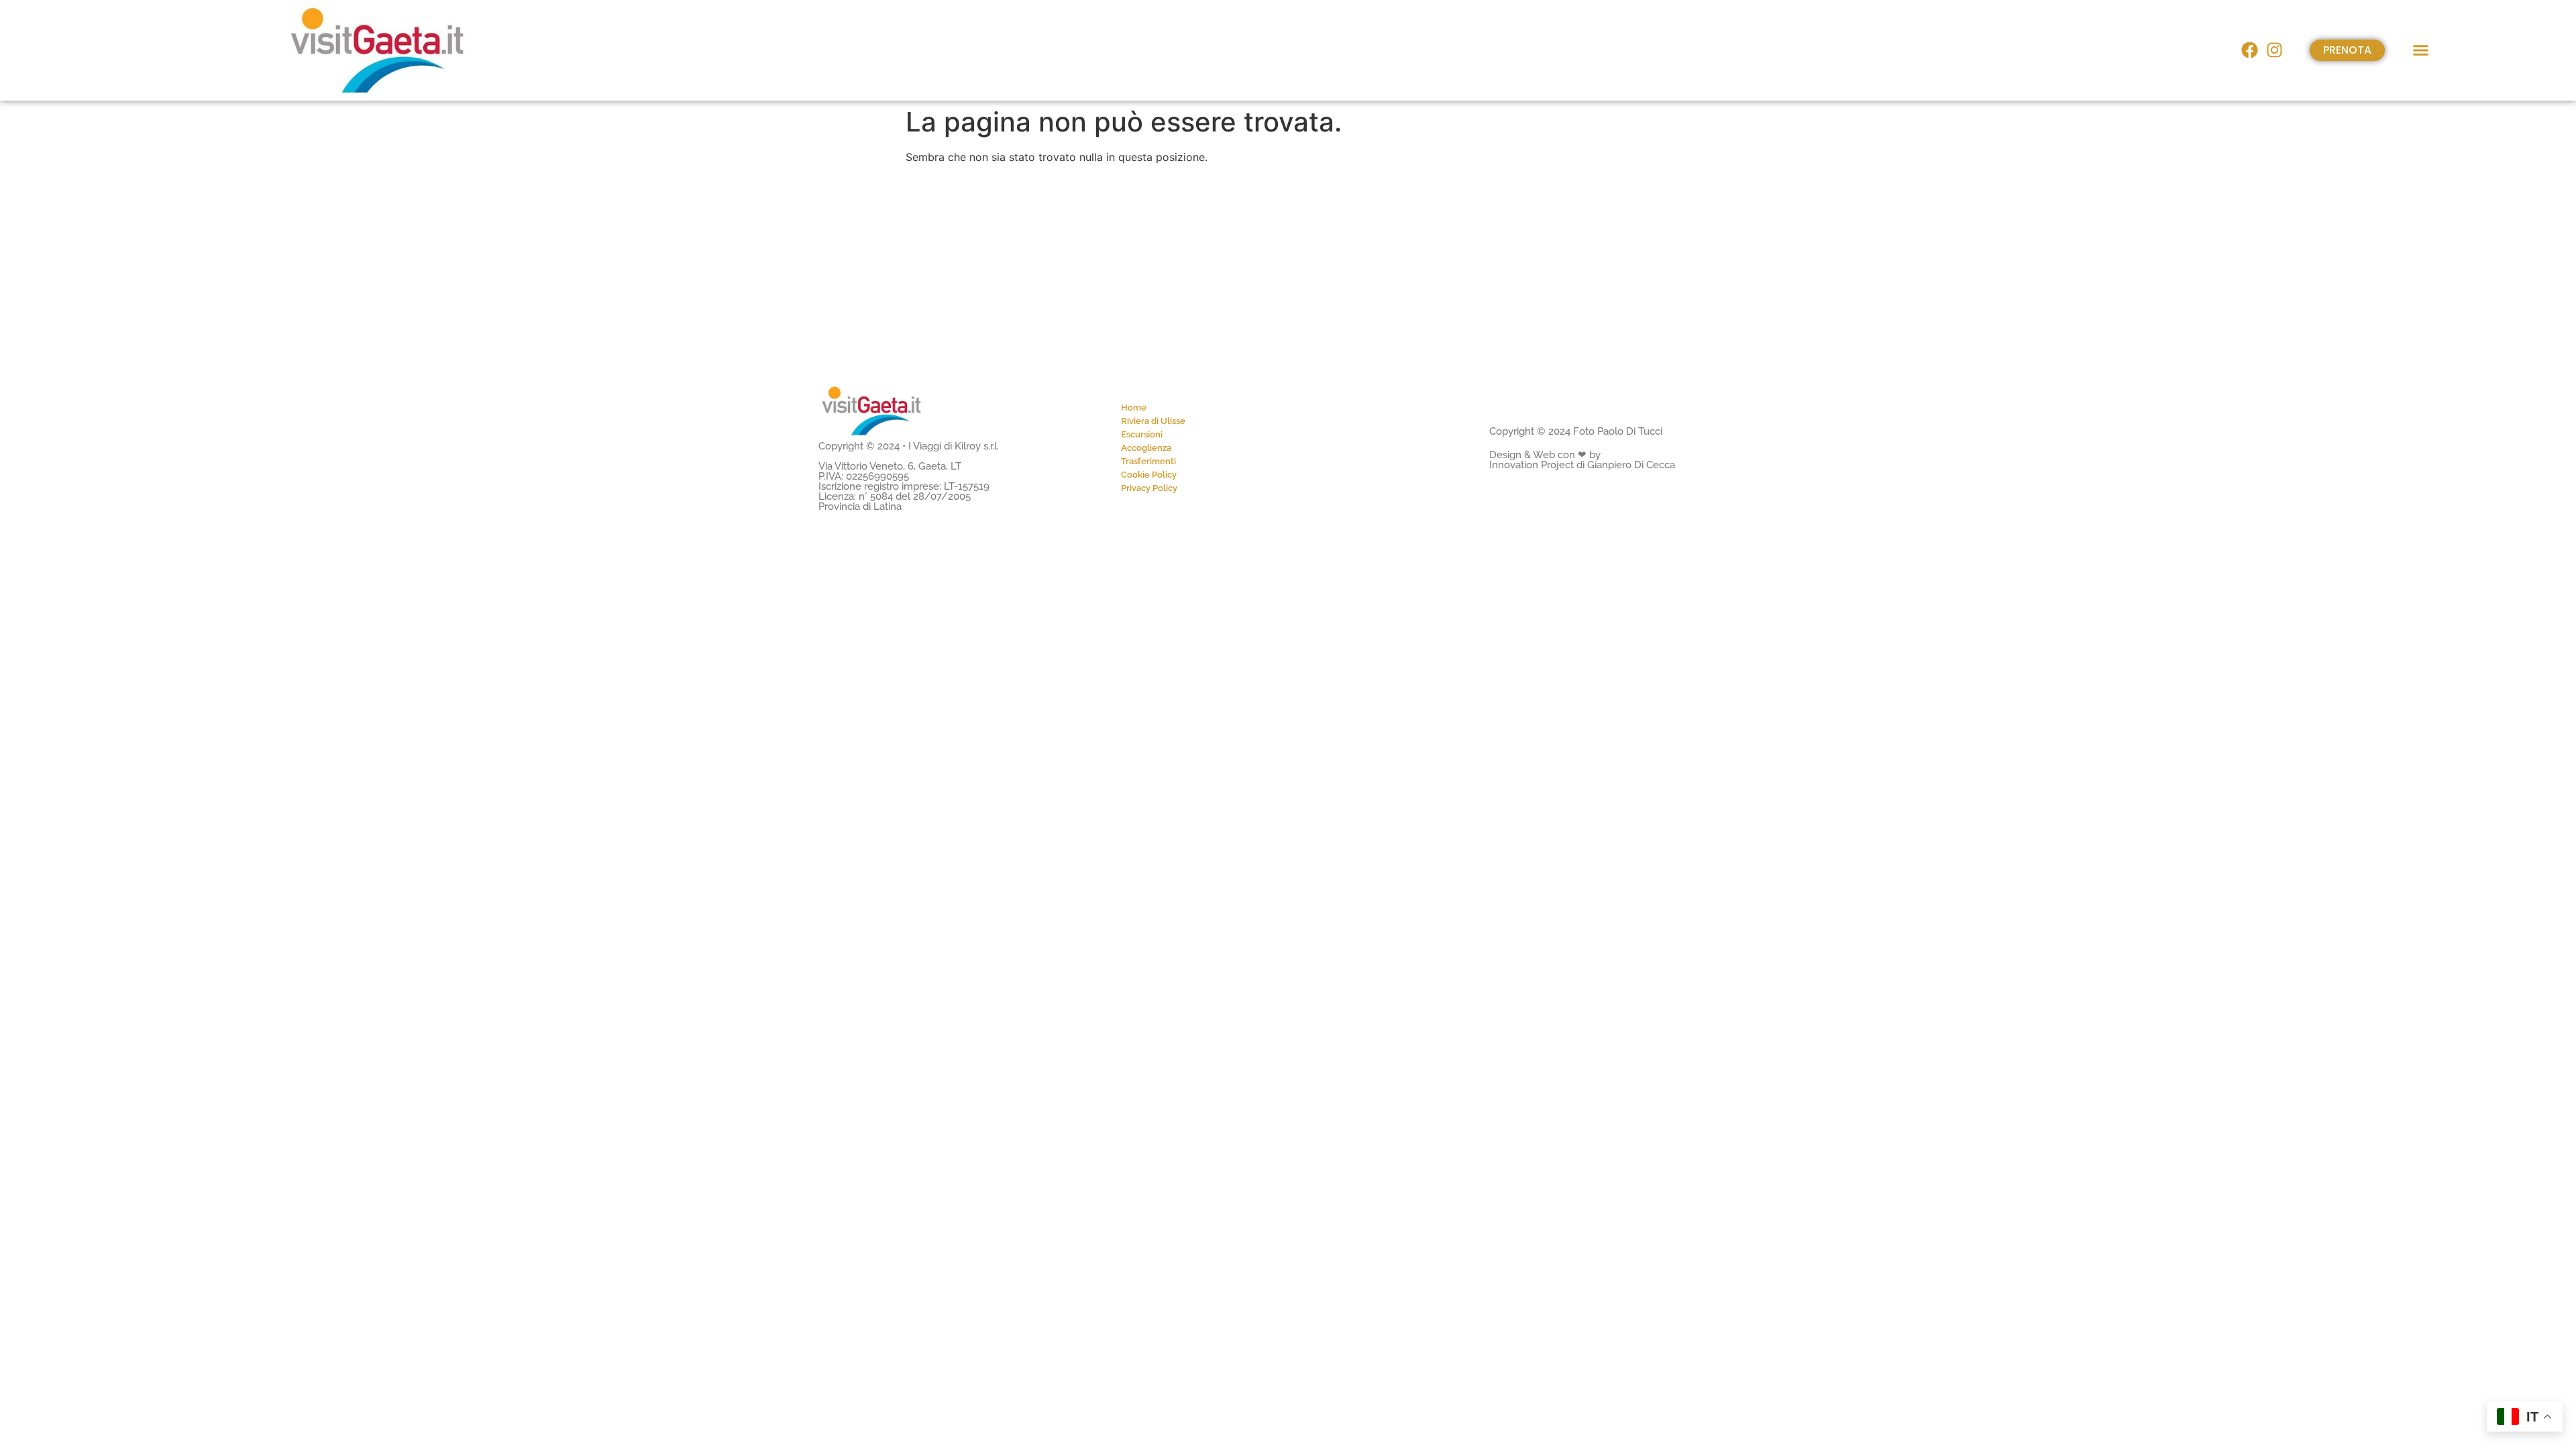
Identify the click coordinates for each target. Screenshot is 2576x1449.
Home (1134, 408)
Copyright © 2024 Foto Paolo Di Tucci (1576, 431)
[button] (2421, 50)
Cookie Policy (1149, 475)
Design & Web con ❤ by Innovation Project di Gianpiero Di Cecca (1582, 460)
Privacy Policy (1149, 488)
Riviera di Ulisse (1153, 421)
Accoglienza (1146, 448)
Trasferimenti (1148, 461)
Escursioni (1142, 434)
